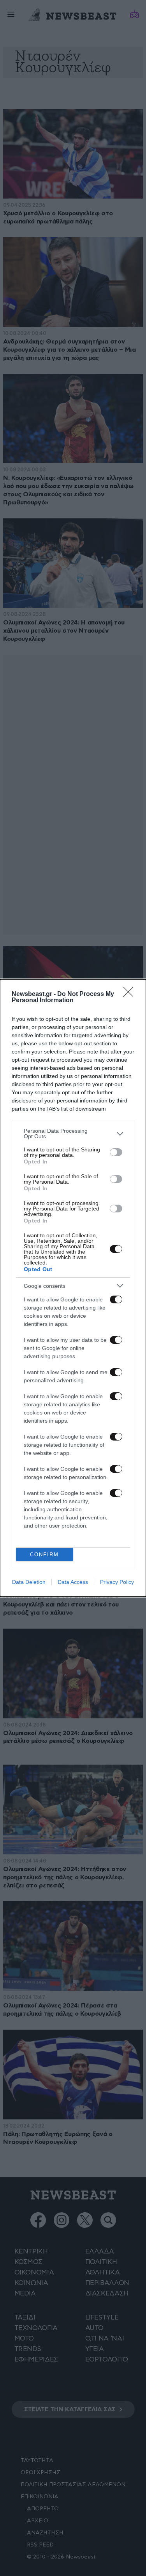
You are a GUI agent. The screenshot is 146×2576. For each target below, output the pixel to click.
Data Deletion (29, 1582)
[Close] (131, 994)
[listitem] (73, 1134)
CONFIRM (44, 1555)
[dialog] (73, 1288)
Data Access (73, 1582)
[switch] (116, 1152)
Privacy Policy (117, 1582)
